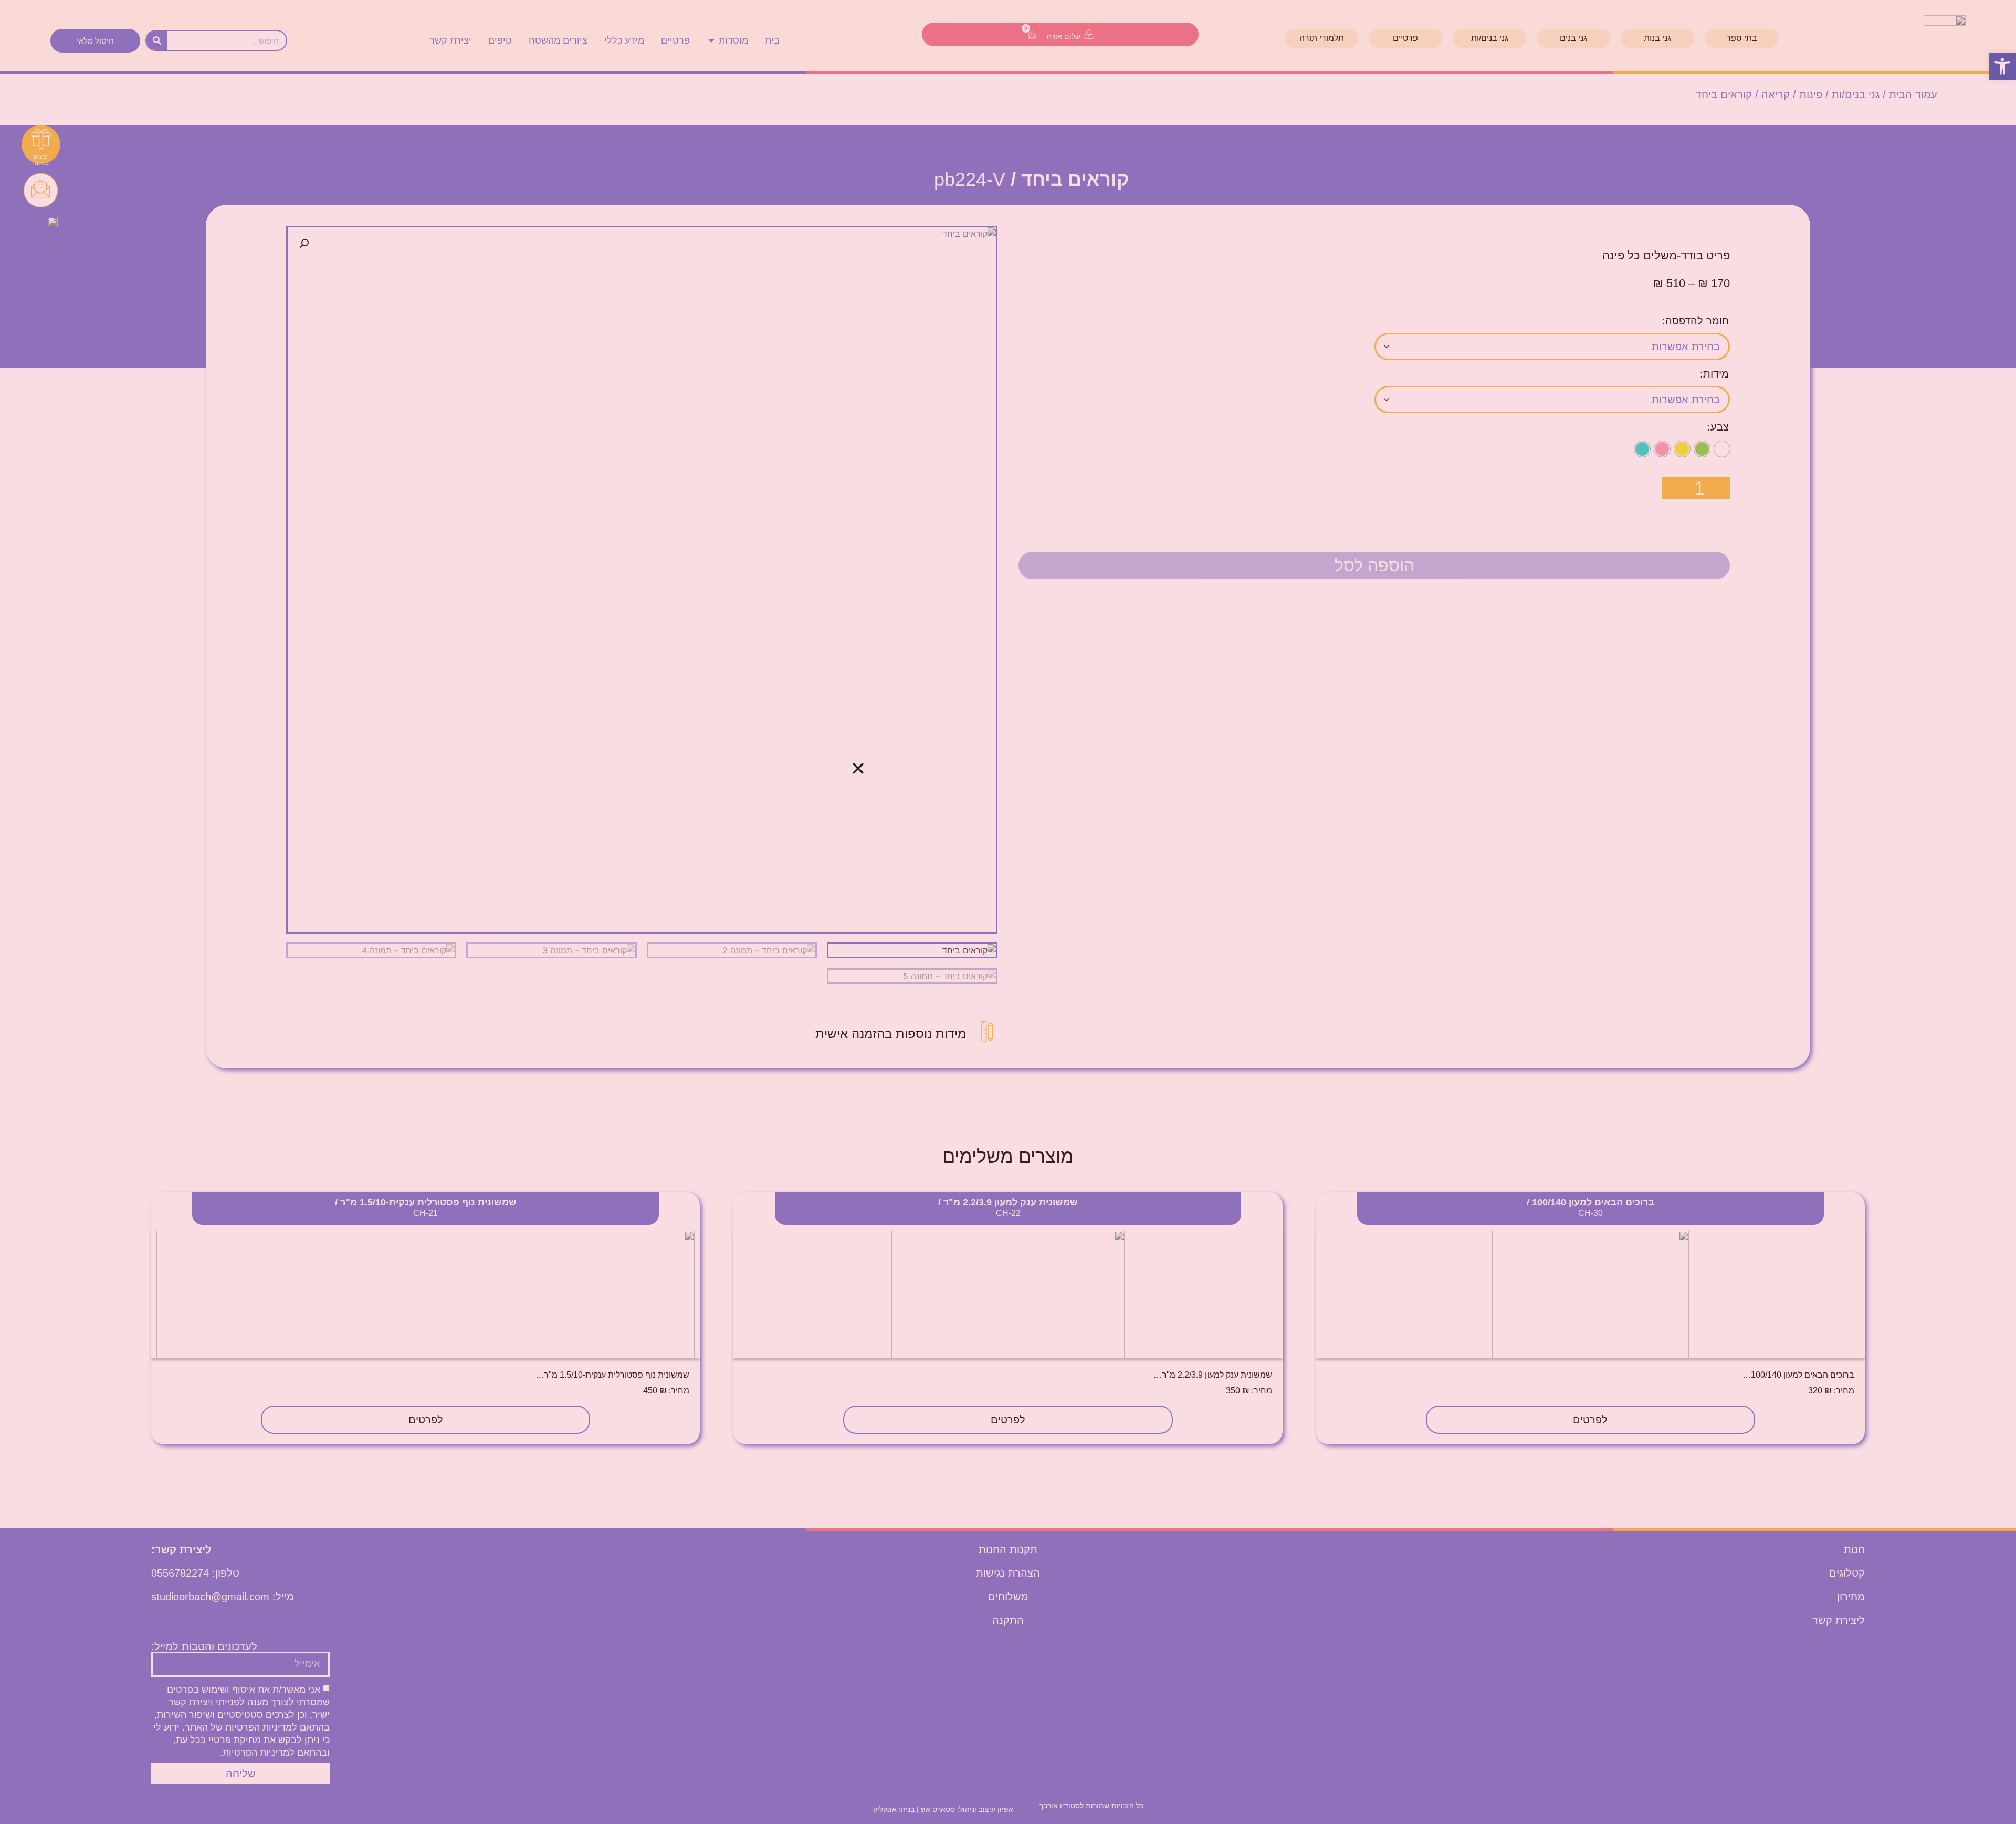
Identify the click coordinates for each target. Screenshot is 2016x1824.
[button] (858, 768)
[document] (1008, 912)
